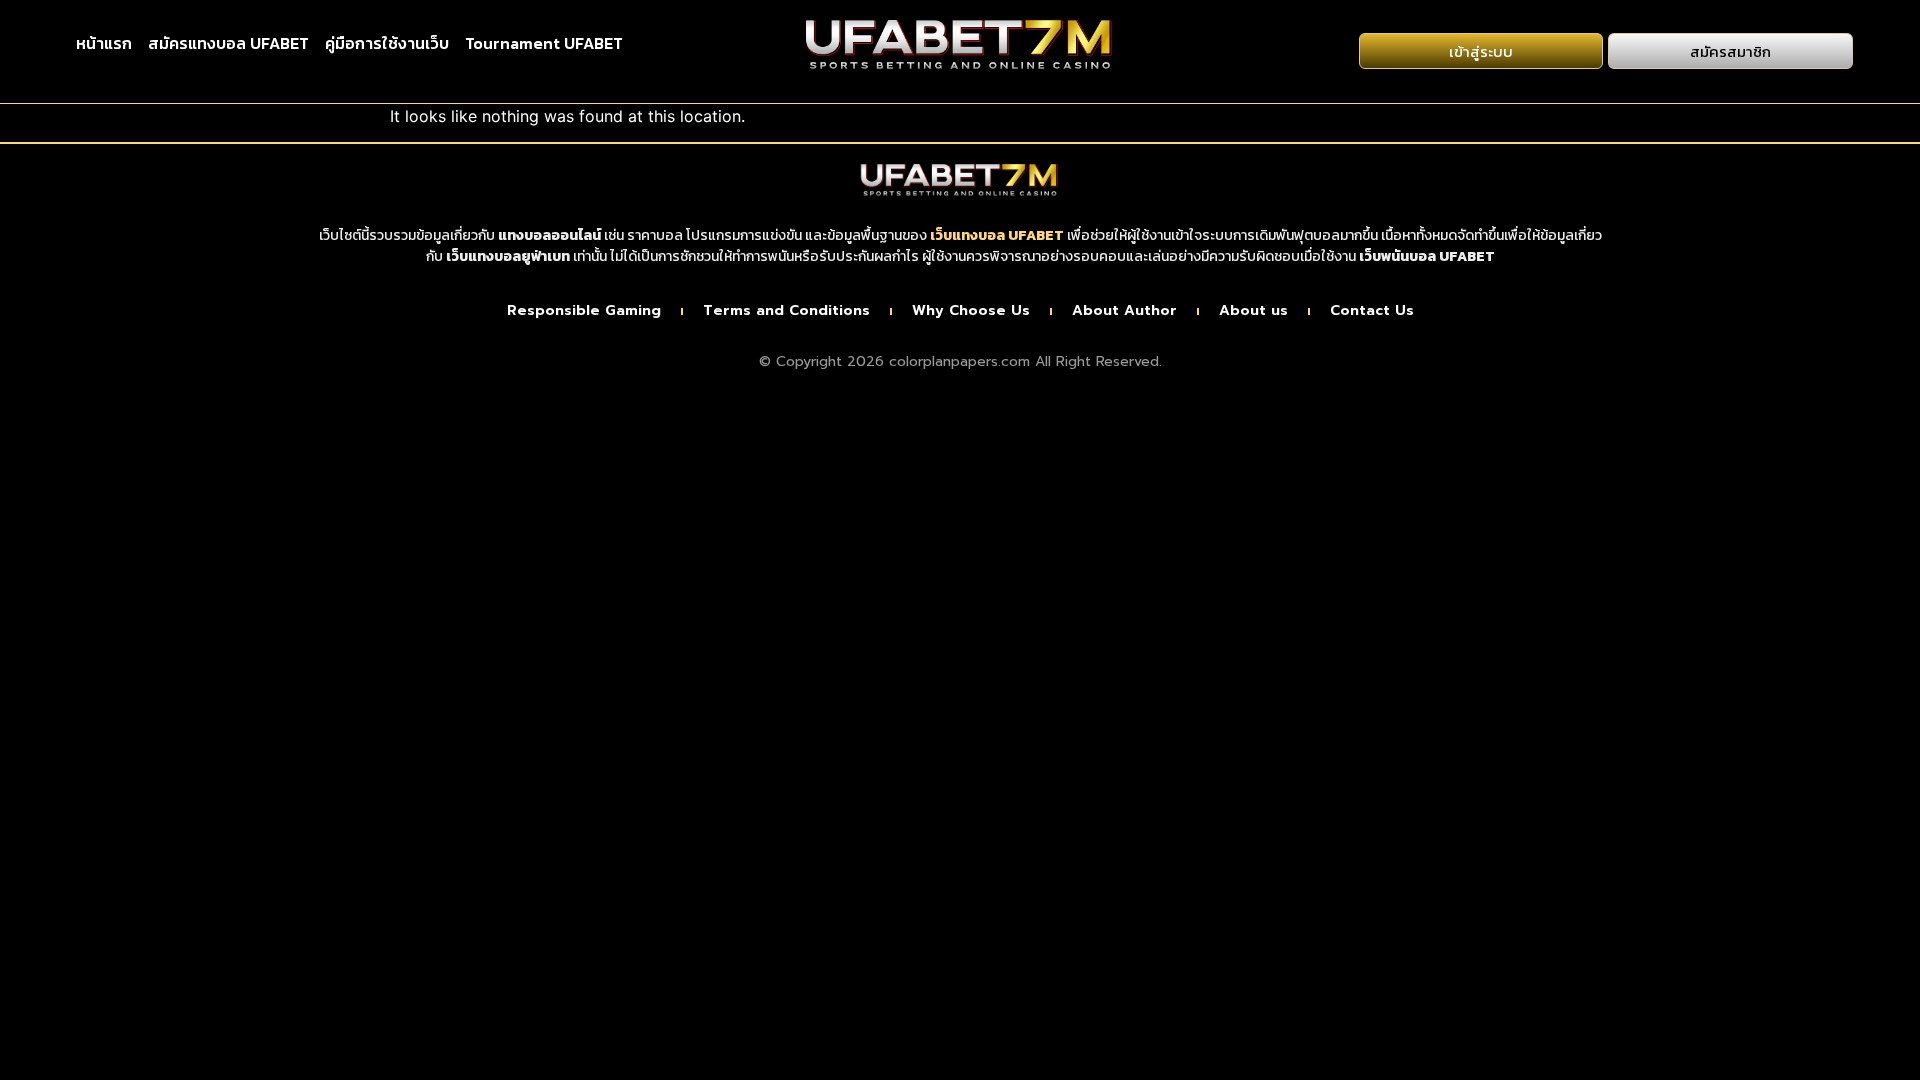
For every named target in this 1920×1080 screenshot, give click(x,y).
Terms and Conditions (786, 311)
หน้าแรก (104, 43)
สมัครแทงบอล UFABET (228, 43)
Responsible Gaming (584, 311)
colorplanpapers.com (959, 361)
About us (1253, 311)
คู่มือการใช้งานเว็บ (387, 43)
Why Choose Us (971, 311)
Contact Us (1372, 311)
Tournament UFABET (544, 43)
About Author (1124, 311)
